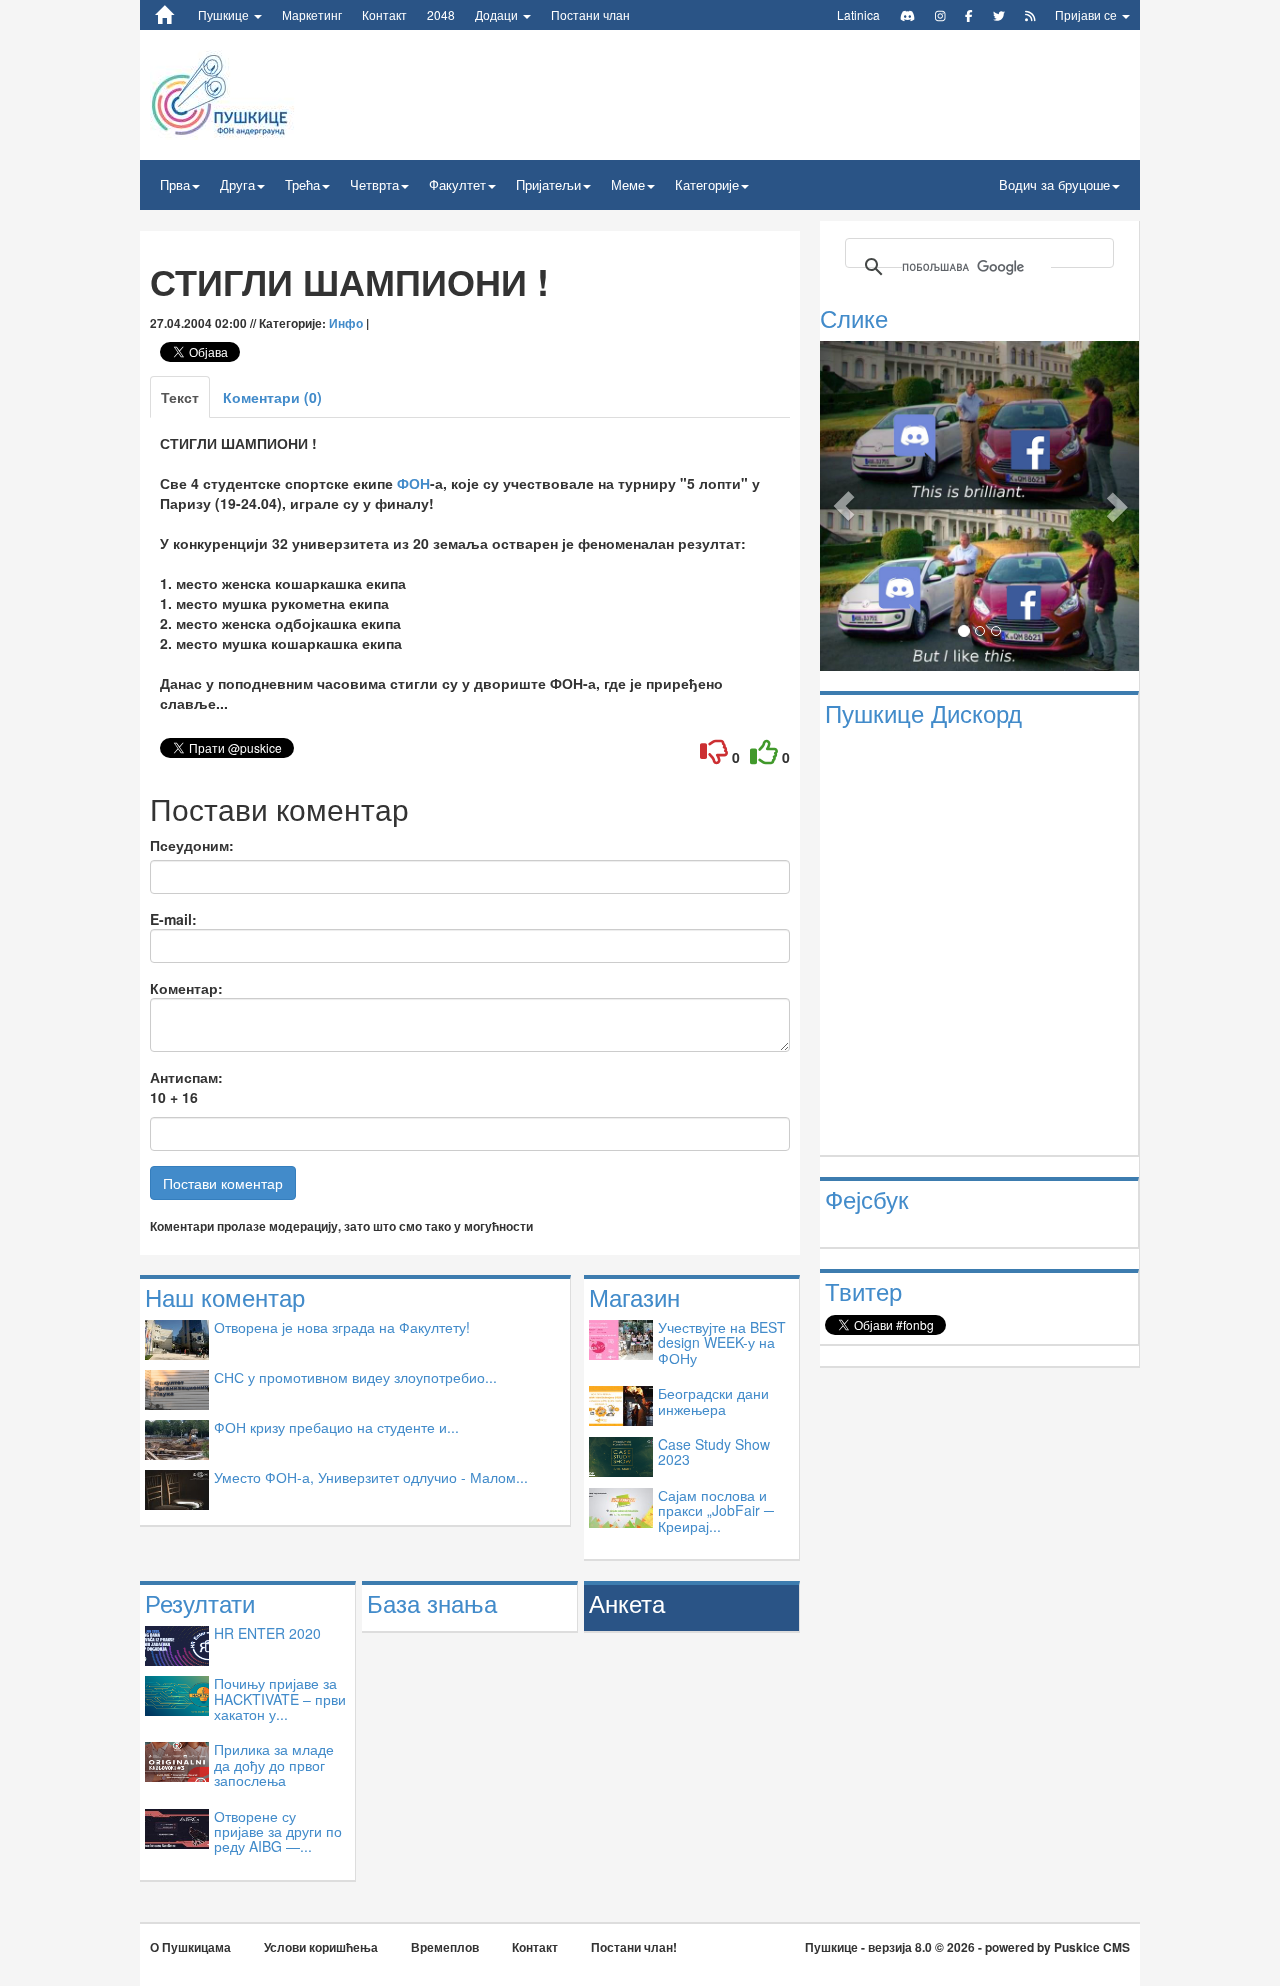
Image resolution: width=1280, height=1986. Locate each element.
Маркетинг (312, 14)
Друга (237, 184)
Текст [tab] (180, 397)
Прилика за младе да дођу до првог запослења (274, 1764)
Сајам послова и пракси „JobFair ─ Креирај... (716, 1510)
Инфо (346, 323)
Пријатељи (548, 184)
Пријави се (1087, 14)
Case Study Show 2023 (714, 1451)
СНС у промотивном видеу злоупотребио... (355, 1377)
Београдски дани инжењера (713, 1400)
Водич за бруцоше (1054, 184)
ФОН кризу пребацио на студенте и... (336, 1427)
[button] (844, 505)
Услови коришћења (321, 1947)
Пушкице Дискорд (923, 712)
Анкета (627, 1602)
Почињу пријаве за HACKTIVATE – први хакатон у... (280, 1698)
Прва (175, 184)
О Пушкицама (190, 1947)
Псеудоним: (192, 845)
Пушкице (225, 14)
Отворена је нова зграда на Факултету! (342, 1327)
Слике (854, 317)
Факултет (457, 184)
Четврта (374, 184)
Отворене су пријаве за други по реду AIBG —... (278, 1831)
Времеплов (445, 1947)
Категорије (707, 184)
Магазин (634, 1296)
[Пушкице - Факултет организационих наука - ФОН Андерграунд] (268, 93)
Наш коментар (225, 1296)
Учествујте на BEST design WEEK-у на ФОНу (722, 1342)
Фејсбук (867, 1198)
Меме (628, 184)
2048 (441, 14)
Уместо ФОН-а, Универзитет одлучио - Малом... (371, 1477)
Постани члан (590, 14)
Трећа (302, 184)
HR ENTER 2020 (267, 1633)
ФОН (413, 483)
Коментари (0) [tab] (272, 397)
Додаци (498, 14)
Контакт (384, 14)
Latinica (858, 14)
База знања (432, 1602)
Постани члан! (634, 1947)
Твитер (863, 1290)
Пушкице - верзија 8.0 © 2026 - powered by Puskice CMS (967, 1947)
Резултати (200, 1602)
